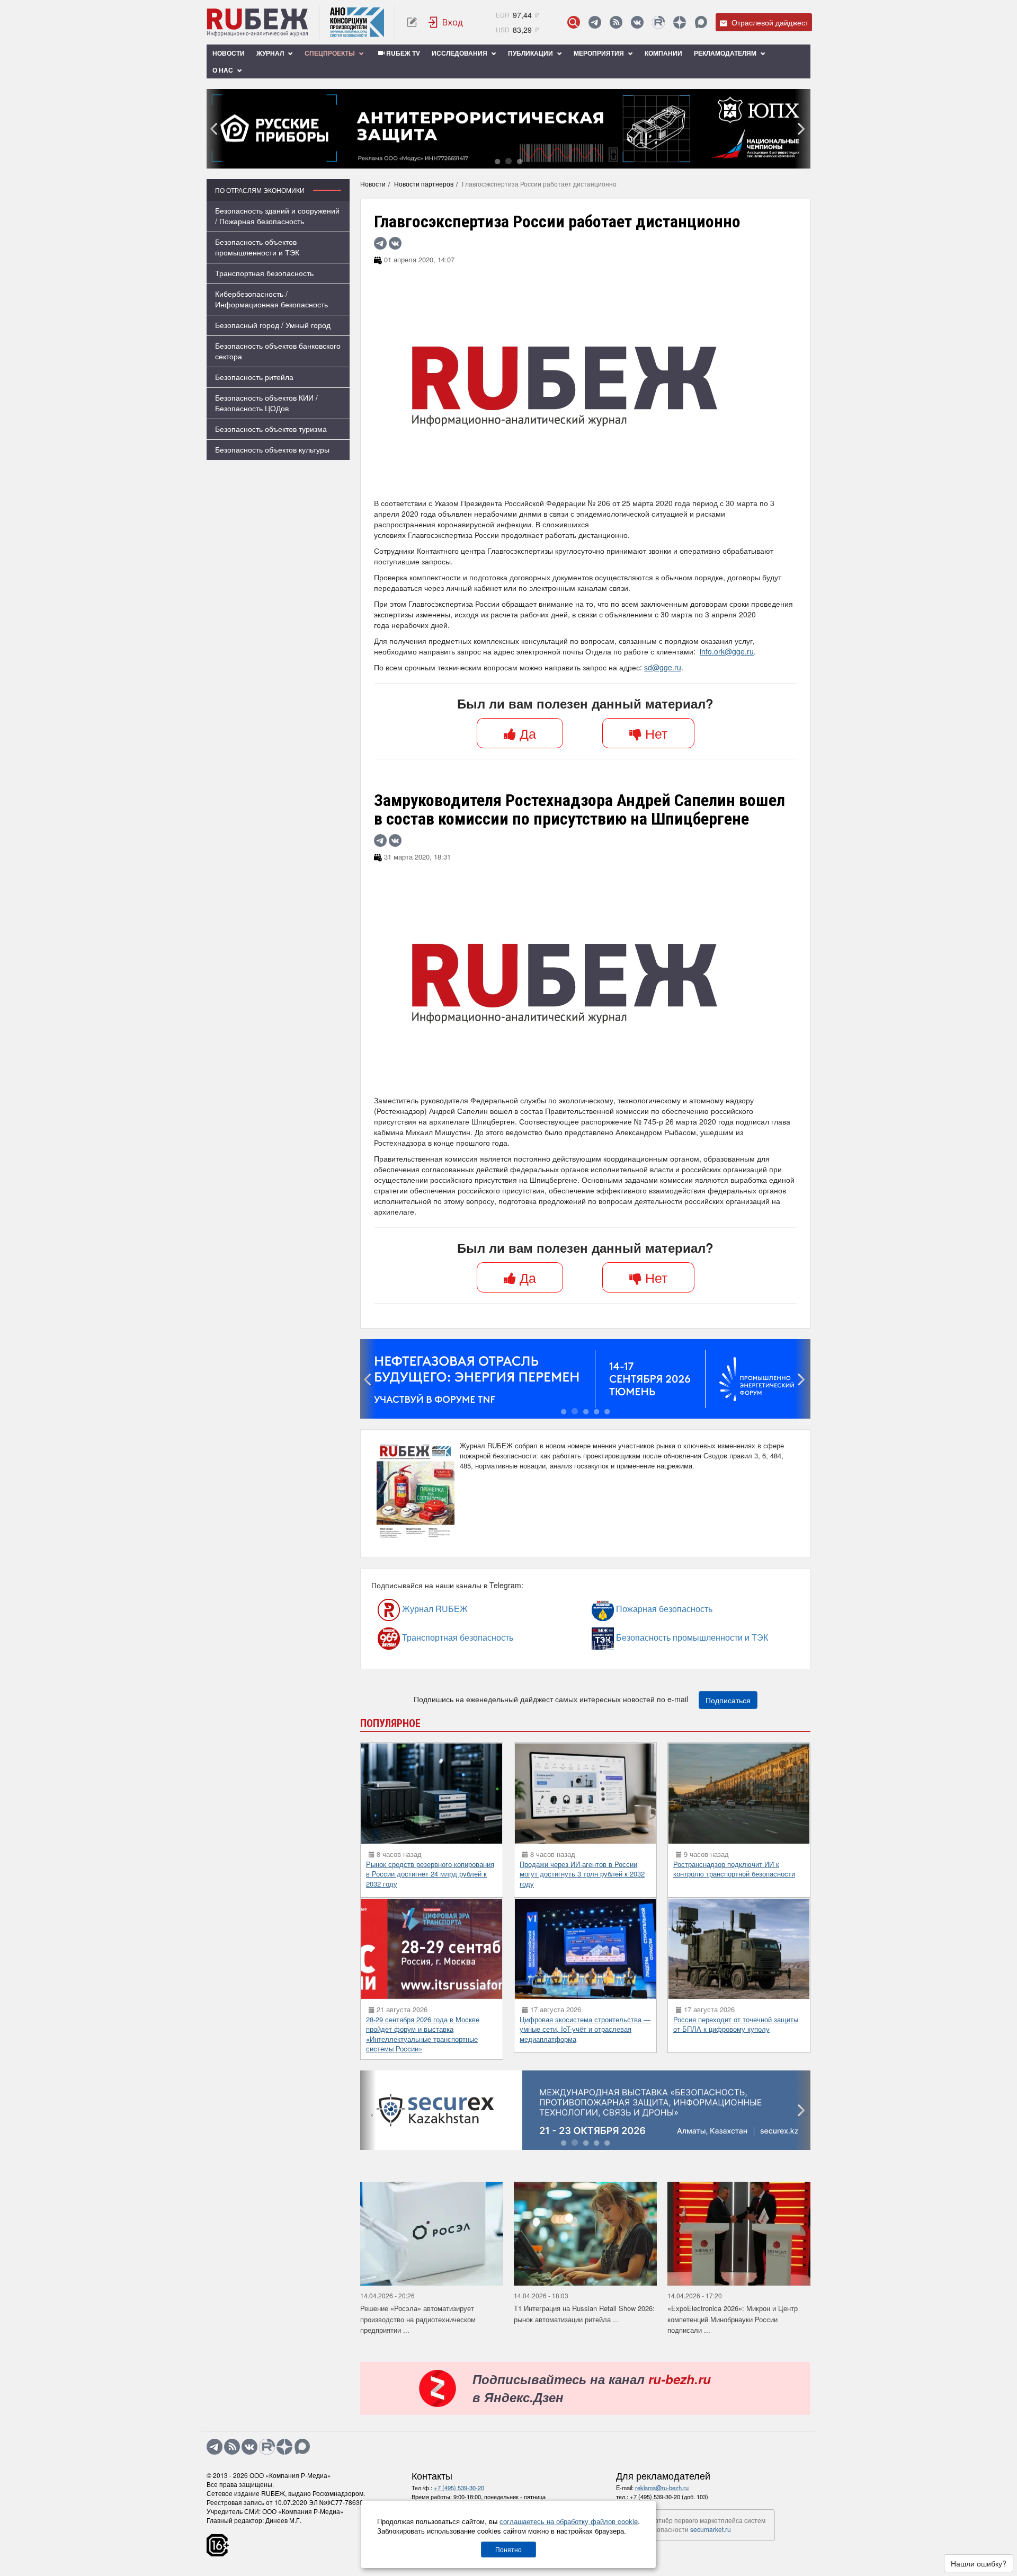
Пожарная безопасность (635, 1609)
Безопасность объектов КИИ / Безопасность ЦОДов (266, 403)
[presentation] (215, 129)
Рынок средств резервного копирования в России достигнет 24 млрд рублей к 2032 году (430, 1874)
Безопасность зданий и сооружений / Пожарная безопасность (277, 216)
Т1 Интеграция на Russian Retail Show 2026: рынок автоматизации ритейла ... (584, 2314)
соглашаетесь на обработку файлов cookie (569, 2521)
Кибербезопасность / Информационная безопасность (271, 299)
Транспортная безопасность (264, 273)
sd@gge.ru (663, 667)
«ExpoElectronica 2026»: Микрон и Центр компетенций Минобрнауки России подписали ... (733, 2319)
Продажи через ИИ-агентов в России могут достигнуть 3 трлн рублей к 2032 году (582, 1874)
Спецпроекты (331, 53)
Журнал (271, 53)
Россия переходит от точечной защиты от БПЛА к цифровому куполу (736, 2024)
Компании (663, 53)
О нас (224, 70)
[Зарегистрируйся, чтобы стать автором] (412, 22)
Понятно (508, 2549)
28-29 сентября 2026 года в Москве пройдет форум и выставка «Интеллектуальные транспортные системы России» (423, 2034)
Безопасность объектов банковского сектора (278, 351)
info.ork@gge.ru (727, 651)
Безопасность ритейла (254, 377)
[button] (497, 161)
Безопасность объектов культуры (272, 449)
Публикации (531, 53)
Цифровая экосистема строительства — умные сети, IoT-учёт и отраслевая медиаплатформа (585, 2029)
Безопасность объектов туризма (271, 429)
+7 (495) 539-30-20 (459, 2488)
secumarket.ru (711, 2529)
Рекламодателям (726, 53)
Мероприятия (600, 53)
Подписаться (728, 1700)
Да (526, 733)
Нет (654, 733)
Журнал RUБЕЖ (412, 1609)
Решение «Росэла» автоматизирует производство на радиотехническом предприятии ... (418, 2319)
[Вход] (446, 22)
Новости (229, 53)
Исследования (460, 53)
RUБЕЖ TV (402, 53)
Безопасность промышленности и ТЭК (644, 1638)
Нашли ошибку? (979, 2563)
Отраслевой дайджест (769, 22)
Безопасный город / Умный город (273, 325)
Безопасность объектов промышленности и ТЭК (257, 247)
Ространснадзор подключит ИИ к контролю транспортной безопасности (734, 1869)
